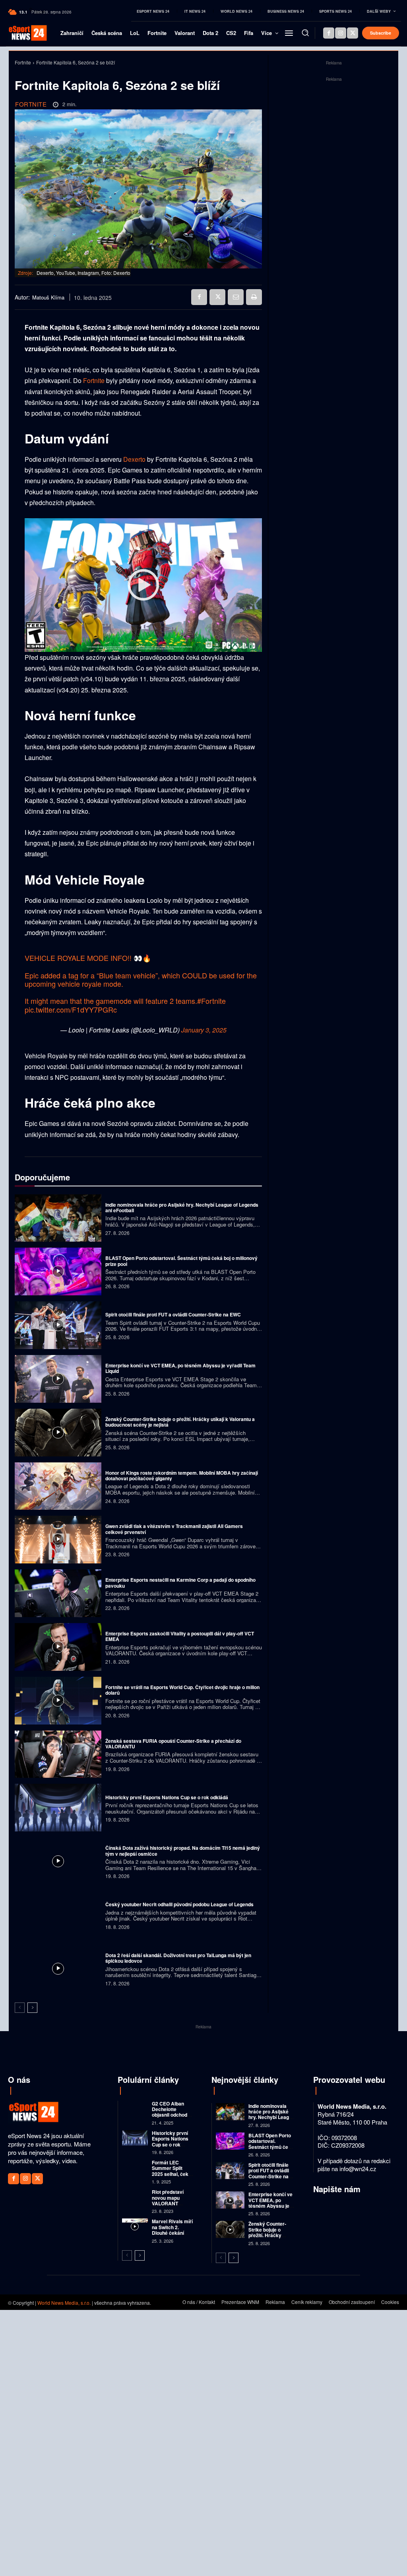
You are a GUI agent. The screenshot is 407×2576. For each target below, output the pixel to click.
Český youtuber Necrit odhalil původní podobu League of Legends (179, 1904)
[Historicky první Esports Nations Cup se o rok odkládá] (58, 1808)
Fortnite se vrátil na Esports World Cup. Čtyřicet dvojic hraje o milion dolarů (182, 1690)
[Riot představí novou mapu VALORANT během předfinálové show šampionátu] (135, 2197)
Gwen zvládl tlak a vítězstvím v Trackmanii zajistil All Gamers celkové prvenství (174, 1529)
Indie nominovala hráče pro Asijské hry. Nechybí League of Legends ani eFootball (182, 1207)
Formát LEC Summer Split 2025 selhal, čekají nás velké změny (173, 2171)
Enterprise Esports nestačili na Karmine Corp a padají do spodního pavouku (180, 1583)
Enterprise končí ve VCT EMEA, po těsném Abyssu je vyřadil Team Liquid (180, 1368)
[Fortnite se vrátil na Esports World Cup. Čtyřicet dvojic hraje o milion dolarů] (58, 1701)
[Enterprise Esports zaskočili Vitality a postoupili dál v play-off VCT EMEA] (58, 1647)
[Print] (254, 297)
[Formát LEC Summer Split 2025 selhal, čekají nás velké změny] (135, 2167)
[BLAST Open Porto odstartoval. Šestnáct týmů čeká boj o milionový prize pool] (58, 1271)
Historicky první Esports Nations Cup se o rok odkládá (167, 1797)
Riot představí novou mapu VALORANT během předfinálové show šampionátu (172, 2206)
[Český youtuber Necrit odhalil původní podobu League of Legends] (58, 1915)
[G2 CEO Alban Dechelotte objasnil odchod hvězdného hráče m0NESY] (135, 2108)
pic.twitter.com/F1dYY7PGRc (71, 1009)
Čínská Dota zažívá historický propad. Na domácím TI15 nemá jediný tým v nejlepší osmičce (183, 1851)
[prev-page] (20, 2008)
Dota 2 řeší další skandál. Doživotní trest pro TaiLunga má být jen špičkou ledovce (178, 1958)
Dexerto (134, 459)
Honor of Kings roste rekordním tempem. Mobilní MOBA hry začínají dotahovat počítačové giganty (182, 1476)
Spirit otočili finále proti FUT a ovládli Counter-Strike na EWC (173, 1314)
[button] (305, 33)
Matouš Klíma (48, 297)
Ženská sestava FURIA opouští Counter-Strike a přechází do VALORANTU (173, 1744)
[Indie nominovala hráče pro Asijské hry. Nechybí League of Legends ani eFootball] (58, 1218)
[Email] (236, 297)
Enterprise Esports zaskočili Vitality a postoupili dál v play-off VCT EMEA (180, 1636)
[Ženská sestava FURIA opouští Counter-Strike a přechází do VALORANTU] (58, 1754)
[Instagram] (341, 33)
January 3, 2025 (204, 1030)
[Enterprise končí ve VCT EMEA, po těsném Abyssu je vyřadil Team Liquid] (58, 1379)
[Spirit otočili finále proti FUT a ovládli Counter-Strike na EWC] (58, 1325)
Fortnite (23, 62)
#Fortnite (211, 1001)
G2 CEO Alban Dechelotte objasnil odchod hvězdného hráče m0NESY (171, 2115)
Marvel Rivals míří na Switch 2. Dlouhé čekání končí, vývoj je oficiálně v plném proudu (172, 2236)
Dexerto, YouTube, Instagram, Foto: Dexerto (83, 273)
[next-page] (32, 2008)
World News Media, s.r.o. (64, 2303)
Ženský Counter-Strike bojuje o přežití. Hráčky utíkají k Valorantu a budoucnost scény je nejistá (180, 1422)
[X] (353, 33)
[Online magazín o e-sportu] (22, 33)
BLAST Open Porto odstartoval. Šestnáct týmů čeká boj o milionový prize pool (181, 1261)
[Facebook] (329, 33)
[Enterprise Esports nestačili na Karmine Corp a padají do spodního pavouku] (58, 1593)
